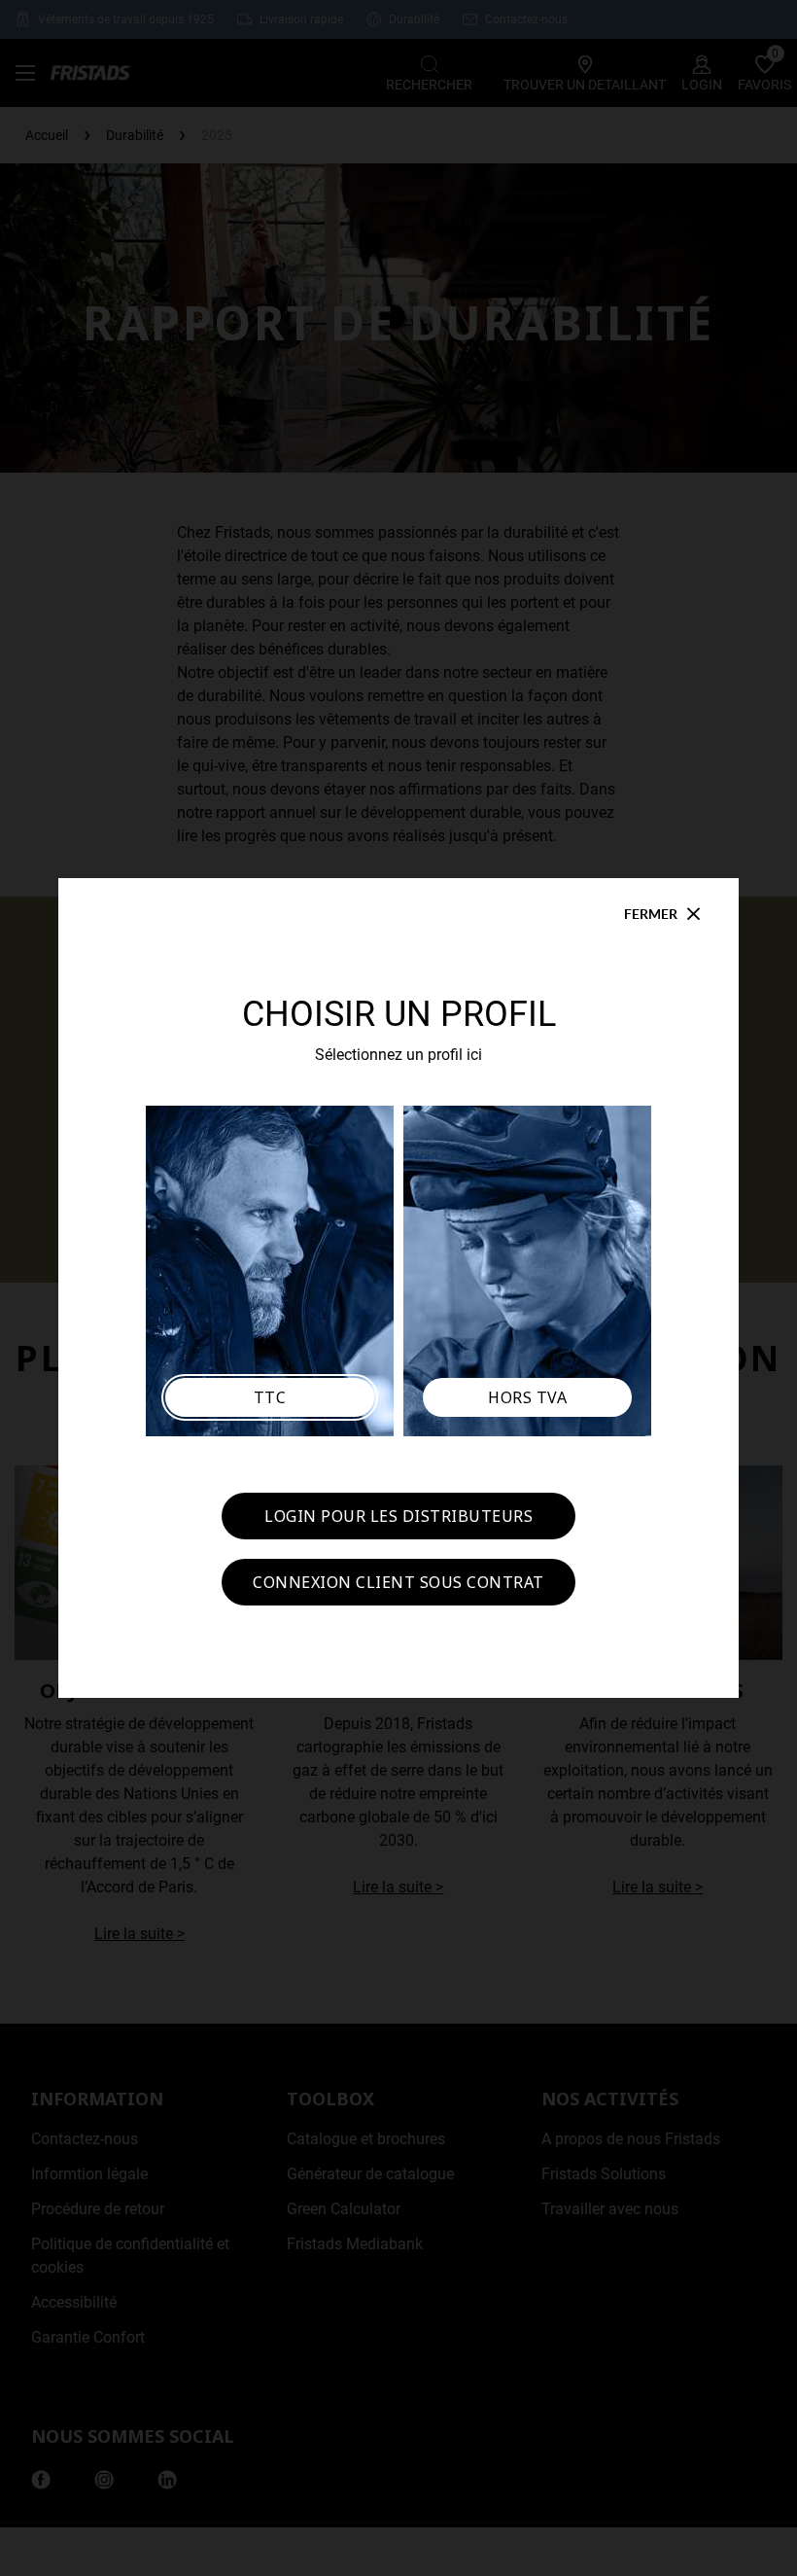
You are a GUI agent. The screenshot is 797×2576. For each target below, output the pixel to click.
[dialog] (398, 1288)
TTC (270, 1397)
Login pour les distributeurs (398, 1516)
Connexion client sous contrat (398, 1582)
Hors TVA (527, 1397)
